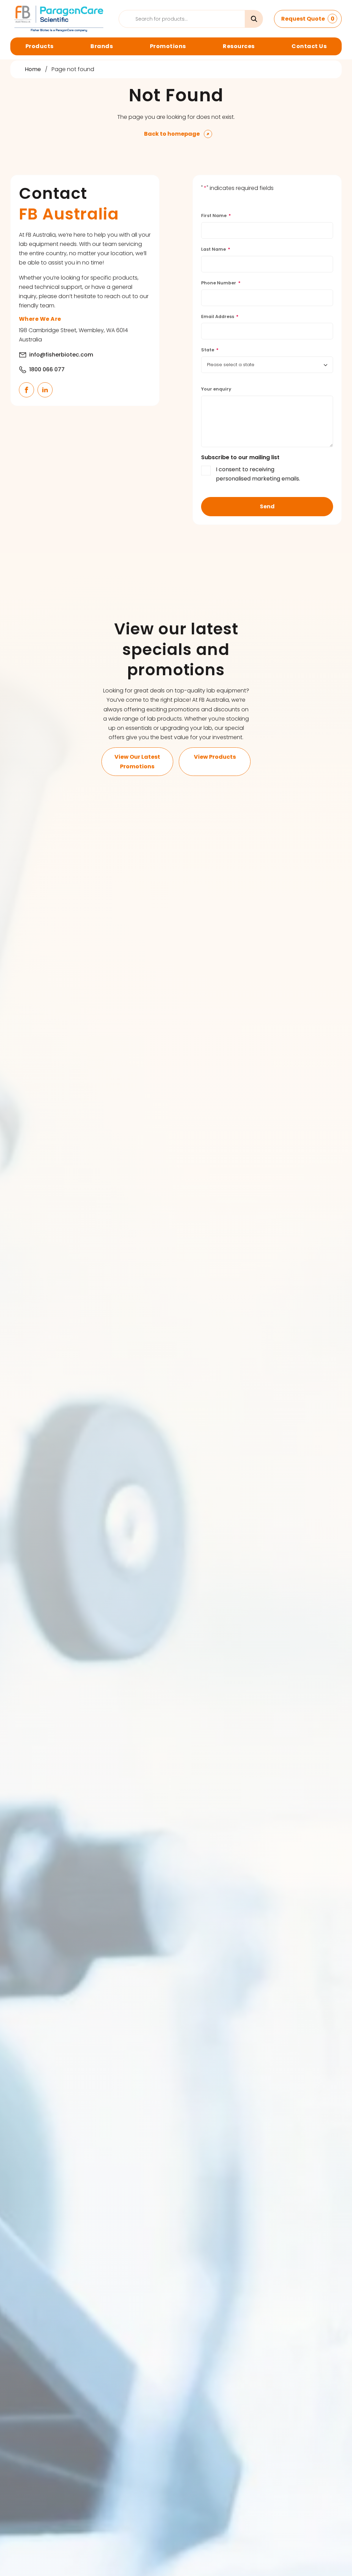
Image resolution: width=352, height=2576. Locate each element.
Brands (102, 46)
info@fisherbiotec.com (61, 355)
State (210, 350)
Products (40, 46)
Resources (239, 46)
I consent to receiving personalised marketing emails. (258, 474)
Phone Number (221, 283)
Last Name (216, 249)
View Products (215, 757)
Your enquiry (216, 389)
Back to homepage (172, 134)
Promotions (168, 46)
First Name (216, 216)
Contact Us (309, 46)
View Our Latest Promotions (137, 761)
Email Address (220, 317)
